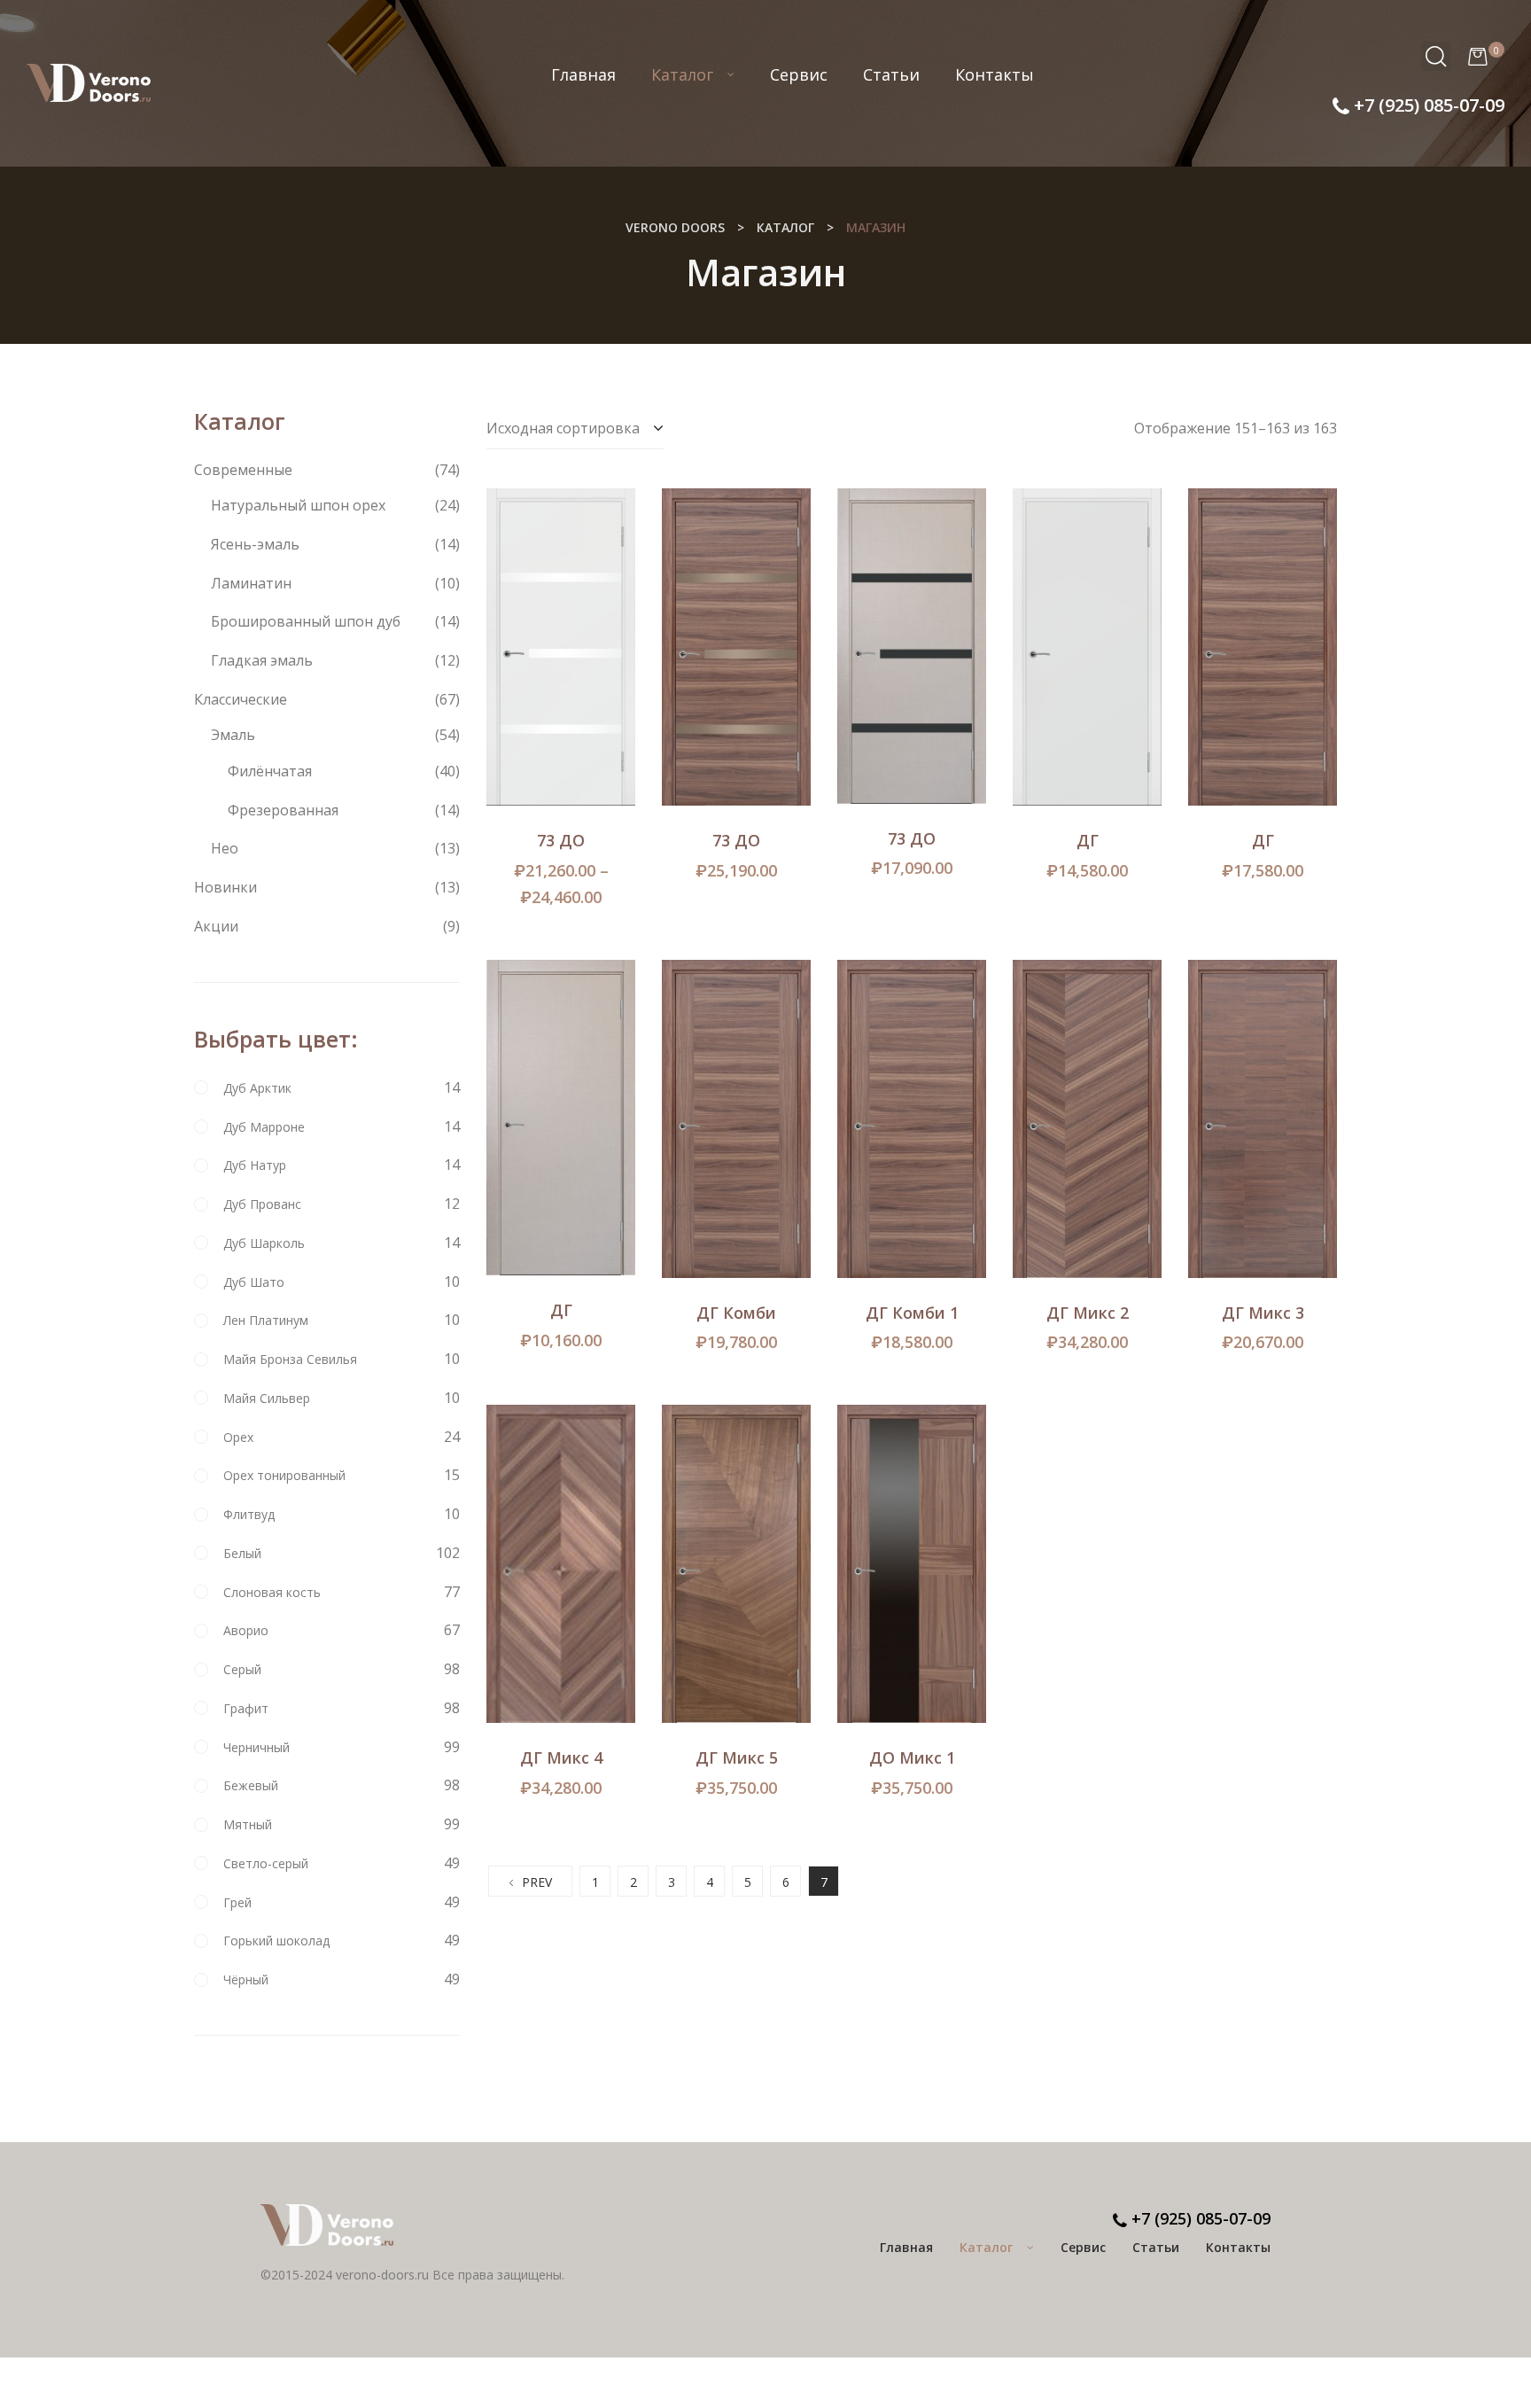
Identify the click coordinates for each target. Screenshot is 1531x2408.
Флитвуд (249, 1514)
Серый (242, 1669)
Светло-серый (266, 1863)
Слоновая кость (272, 1592)
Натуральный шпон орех (298, 505)
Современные (243, 470)
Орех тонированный (284, 1475)
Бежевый (251, 1785)
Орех (238, 1437)
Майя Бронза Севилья (290, 1359)
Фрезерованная (283, 810)
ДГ (1088, 840)
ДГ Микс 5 (737, 1757)
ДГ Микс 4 (561, 1757)
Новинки (225, 887)
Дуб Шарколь (264, 1243)
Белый (242, 1553)
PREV (537, 1882)
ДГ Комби (736, 1313)
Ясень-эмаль (255, 544)
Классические (241, 699)
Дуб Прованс (262, 1204)
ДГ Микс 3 (1263, 1313)
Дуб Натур (255, 1165)
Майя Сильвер (267, 1398)
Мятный (248, 1824)
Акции (216, 926)
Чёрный (246, 1979)
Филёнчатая (270, 771)
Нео (225, 848)
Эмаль (233, 735)
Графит (246, 1708)
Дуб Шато (254, 1282)
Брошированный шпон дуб (306, 621)
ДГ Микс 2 (1088, 1313)
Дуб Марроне (264, 1127)
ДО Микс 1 (912, 1757)
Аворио (246, 1630)
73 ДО (561, 840)
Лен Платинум (266, 1320)
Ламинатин (251, 583)
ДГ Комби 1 (912, 1313)
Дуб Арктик (257, 1088)
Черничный (256, 1747)
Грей (237, 1902)
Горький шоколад (276, 1940)
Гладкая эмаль (262, 660)
